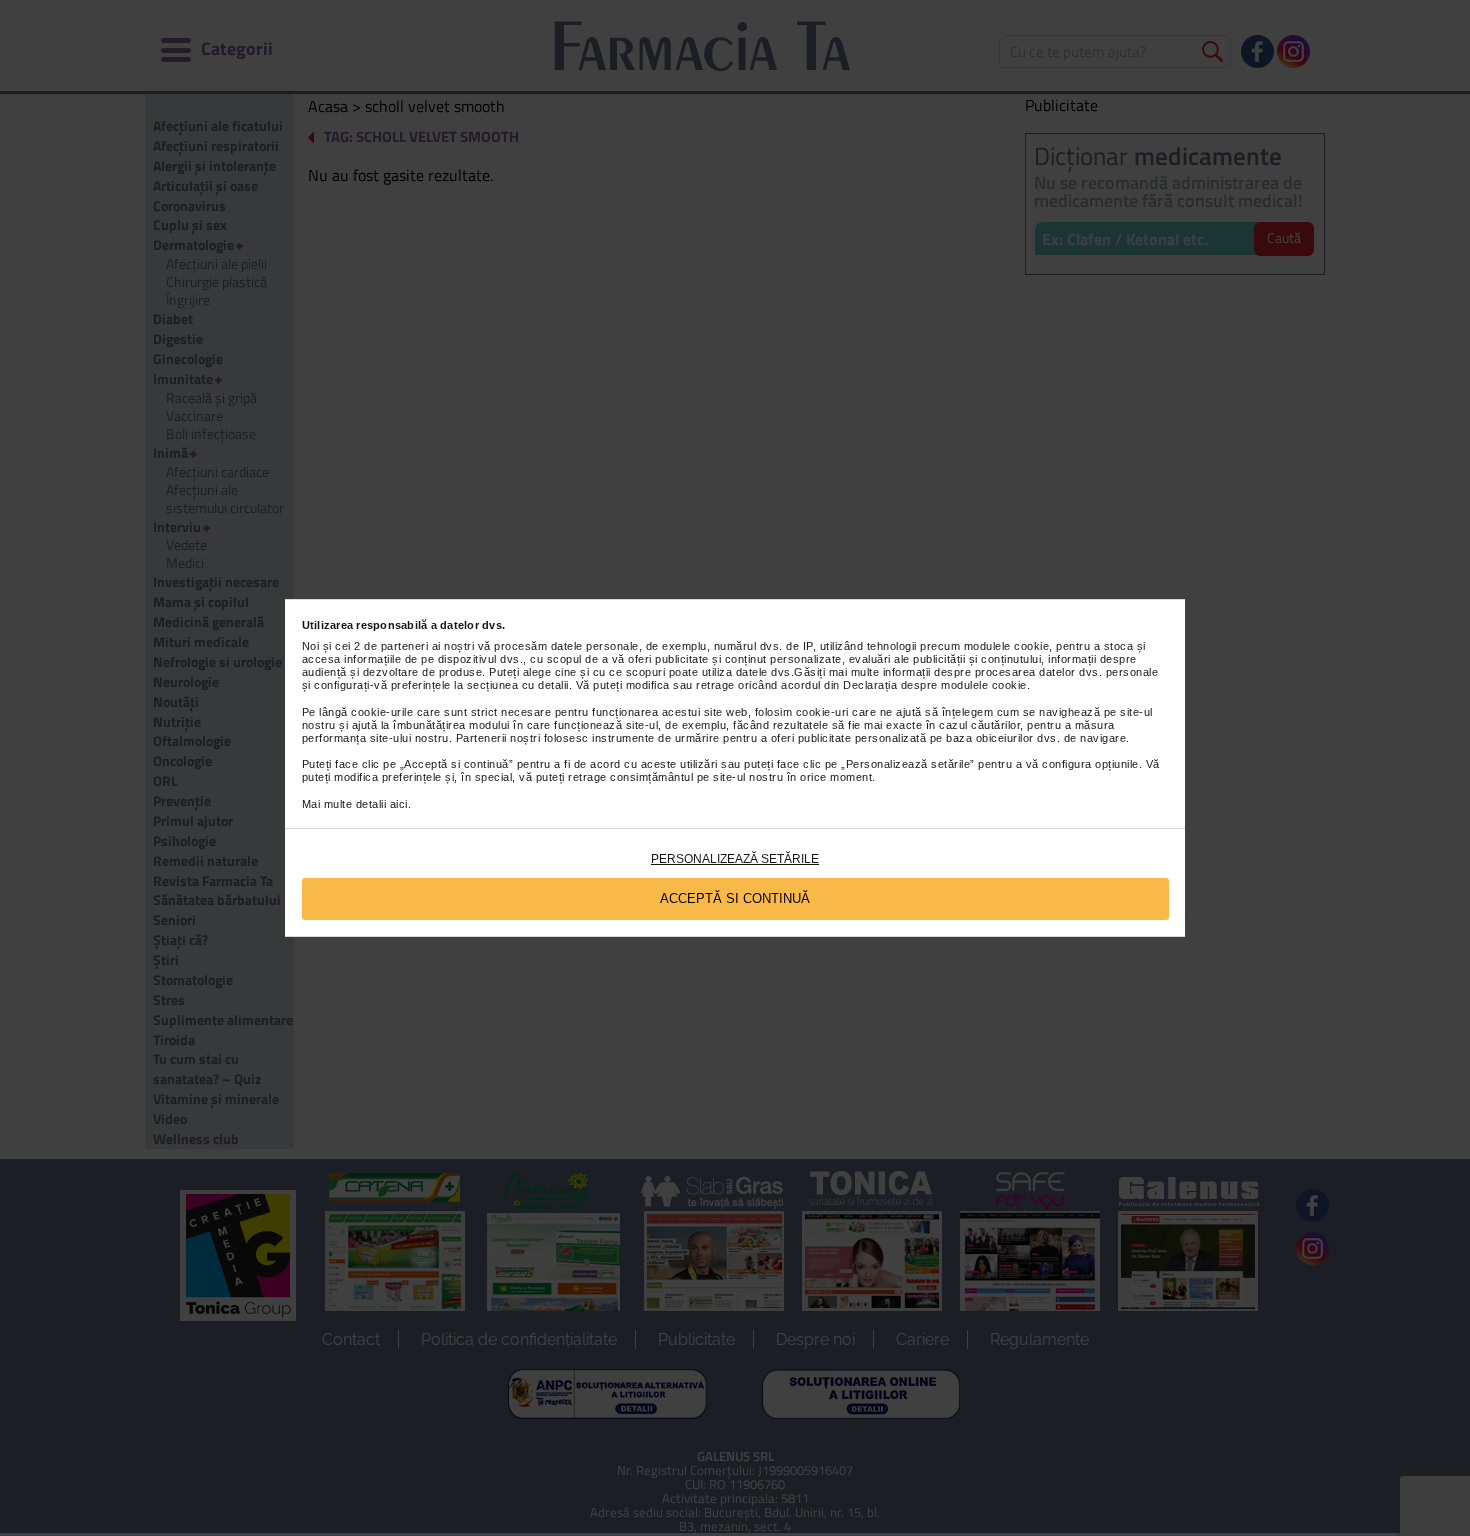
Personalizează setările (735, 859)
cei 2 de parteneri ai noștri (404, 646)
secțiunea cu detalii (518, 685)
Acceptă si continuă (735, 898)
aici (399, 804)
